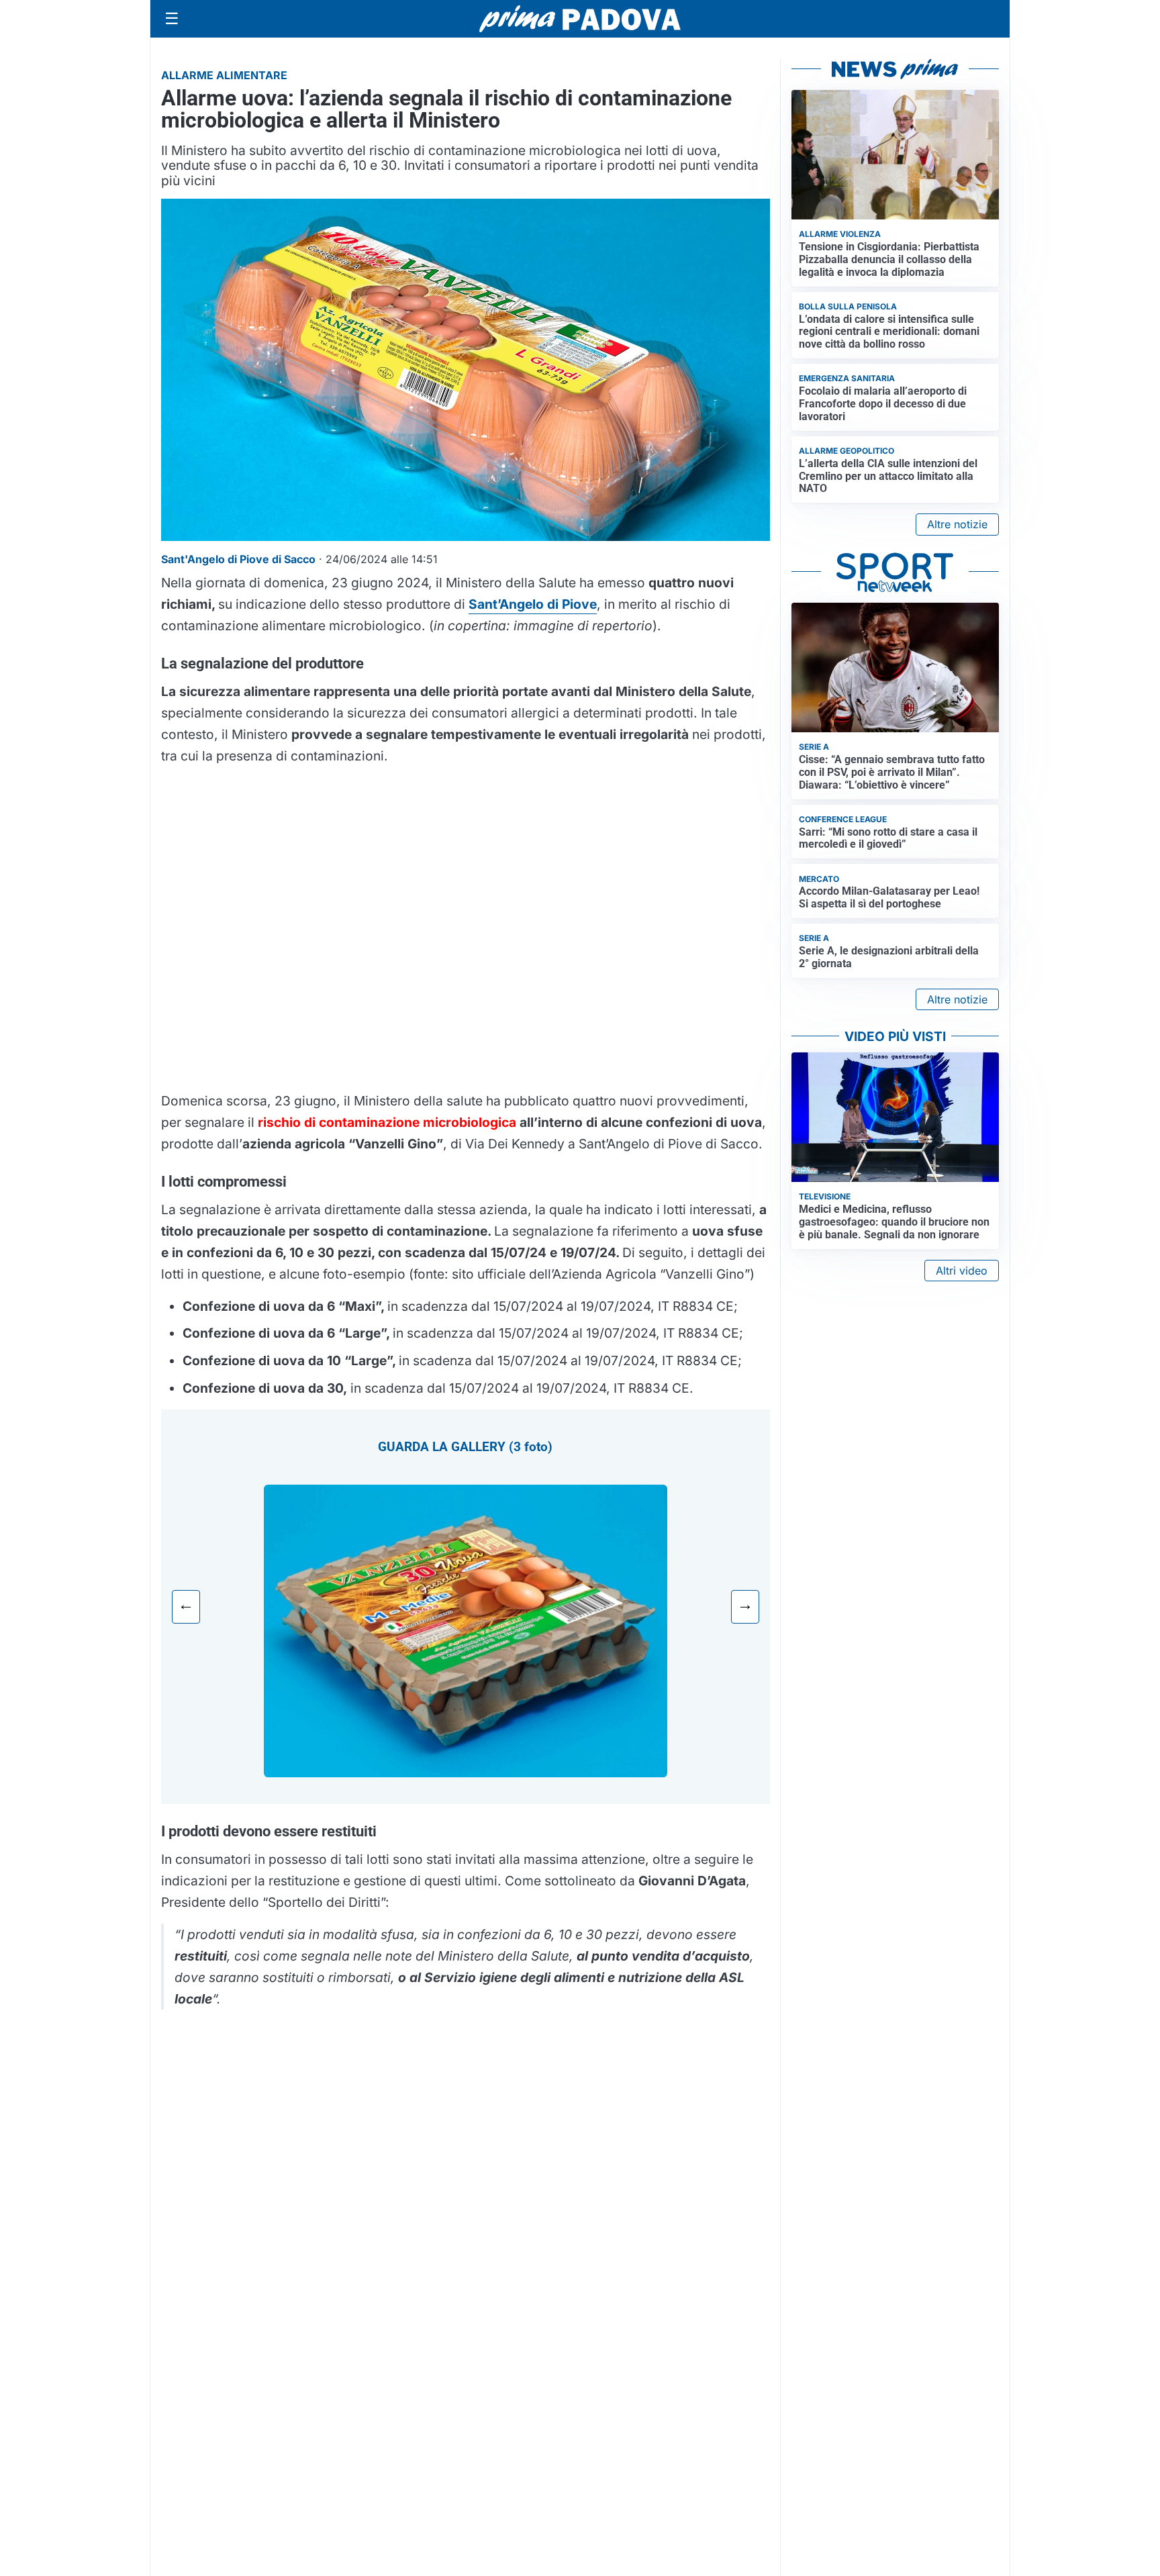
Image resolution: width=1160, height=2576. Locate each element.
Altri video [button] (962, 1271)
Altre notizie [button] (957, 524)
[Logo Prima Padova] (580, 18)
